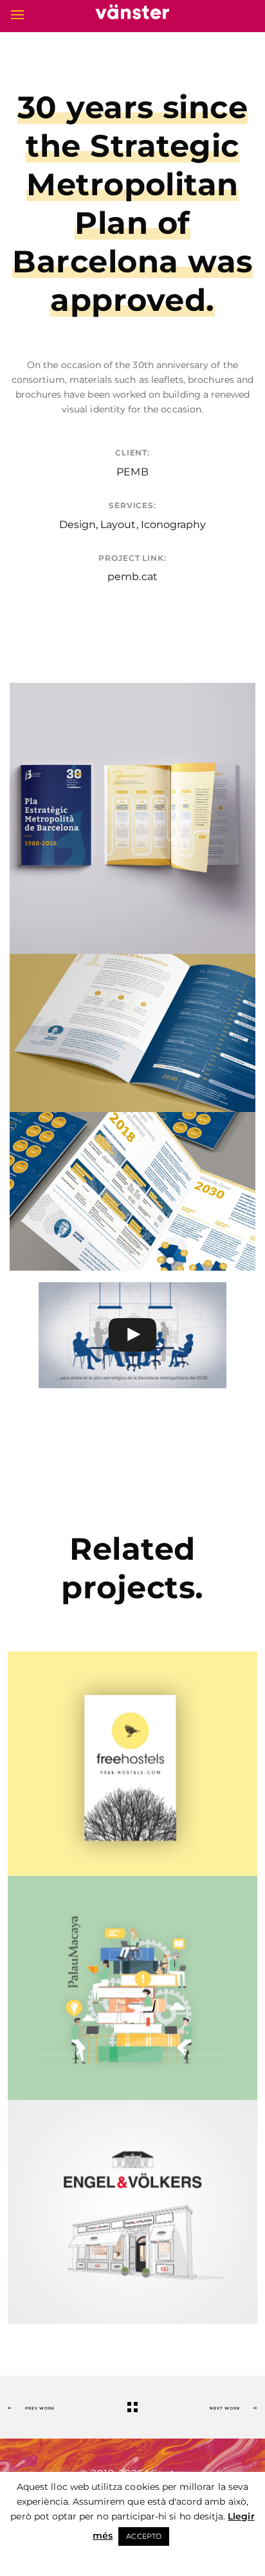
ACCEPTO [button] (143, 2536)
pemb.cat (132, 577)
